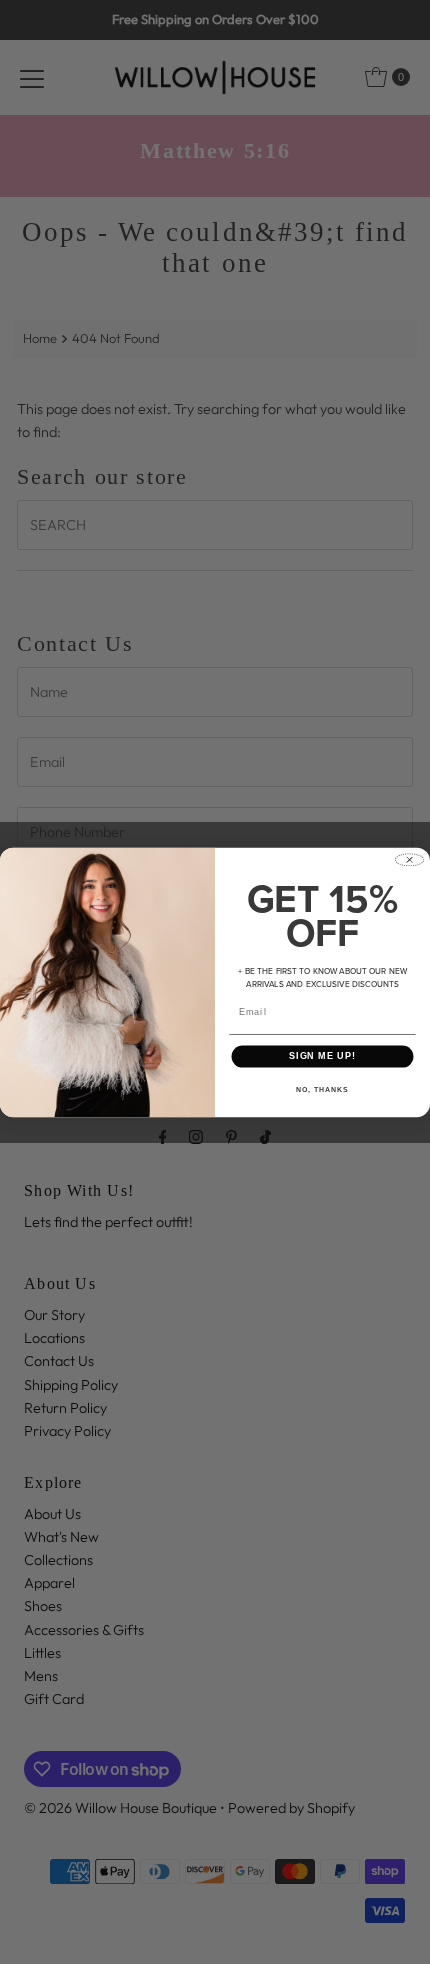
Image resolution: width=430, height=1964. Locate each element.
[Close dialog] (410, 859)
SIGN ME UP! (322, 1055)
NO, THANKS (322, 1089)
